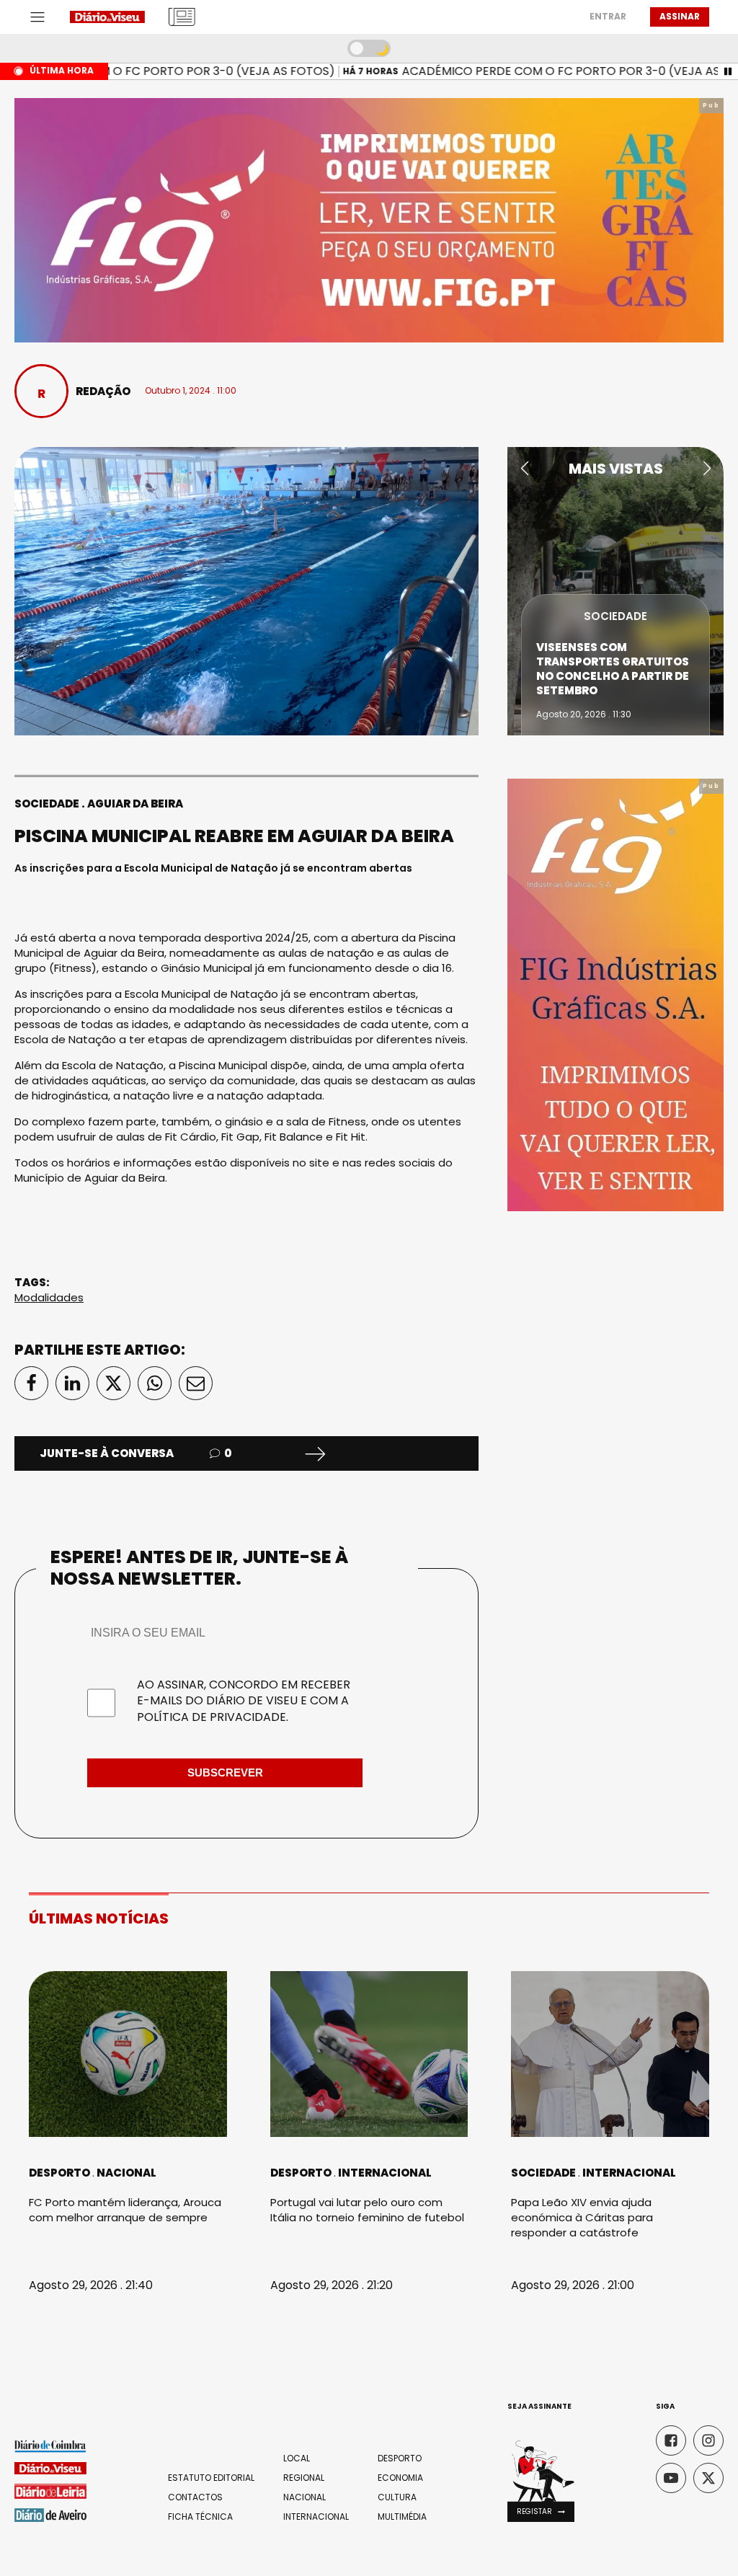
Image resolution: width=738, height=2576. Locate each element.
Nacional (126, 2173)
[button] (524, 469)
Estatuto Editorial (211, 2478)
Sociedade (47, 804)
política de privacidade (212, 1717)
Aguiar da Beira (135, 804)
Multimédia (402, 2517)
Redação (103, 391)
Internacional (385, 2173)
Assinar (680, 16)
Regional (304, 2478)
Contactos (195, 2497)
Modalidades (49, 1297)
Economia (400, 2478)
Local (297, 2458)
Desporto (59, 2173)
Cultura (397, 2497)
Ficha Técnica (200, 2517)
